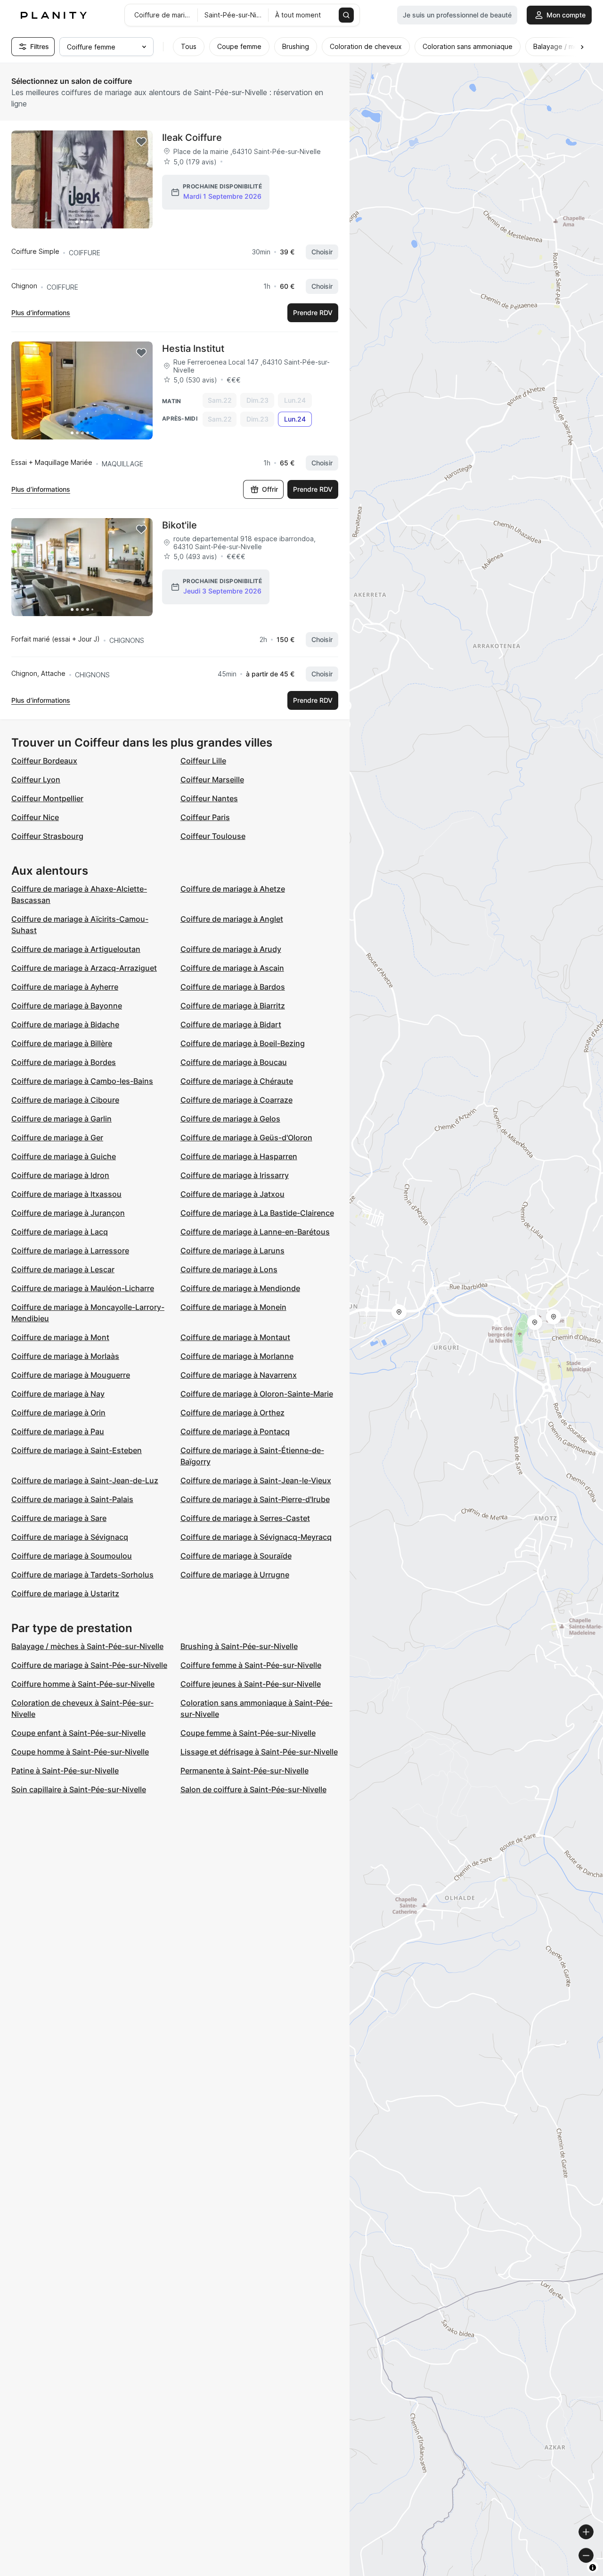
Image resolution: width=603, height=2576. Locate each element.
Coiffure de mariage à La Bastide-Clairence (257, 1213)
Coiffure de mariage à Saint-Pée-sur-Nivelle (89, 1665)
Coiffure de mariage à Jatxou (232, 1194)
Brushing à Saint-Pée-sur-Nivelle (239, 1646)
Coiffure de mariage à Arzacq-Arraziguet (84, 968)
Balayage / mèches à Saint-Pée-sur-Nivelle (87, 1646)
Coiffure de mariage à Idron (60, 1175)
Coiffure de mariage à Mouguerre (71, 1375)
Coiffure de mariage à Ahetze (233, 889)
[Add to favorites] (141, 142)
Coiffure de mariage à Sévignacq (70, 1537)
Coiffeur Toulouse (213, 836)
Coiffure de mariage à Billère (62, 1043)
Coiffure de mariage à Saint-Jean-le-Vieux (256, 1480)
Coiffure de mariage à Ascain (232, 968)
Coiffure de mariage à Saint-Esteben (77, 1450)
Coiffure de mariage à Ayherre (65, 987)
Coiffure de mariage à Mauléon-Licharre (83, 1288)
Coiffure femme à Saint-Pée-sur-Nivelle (251, 1665)
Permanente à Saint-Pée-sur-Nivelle (244, 1771)
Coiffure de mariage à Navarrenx (239, 1375)
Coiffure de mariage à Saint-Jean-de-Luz (85, 1480)
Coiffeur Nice (35, 817)
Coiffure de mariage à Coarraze (236, 1100)
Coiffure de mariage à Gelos (230, 1119)
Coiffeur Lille (203, 761)
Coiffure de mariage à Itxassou (66, 1194)
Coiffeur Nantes (209, 798)
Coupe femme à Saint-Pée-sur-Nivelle (248, 1733)
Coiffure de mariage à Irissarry (235, 1175)
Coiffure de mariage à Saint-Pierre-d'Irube (255, 1499)
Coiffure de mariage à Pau (58, 1431)
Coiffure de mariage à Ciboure (65, 1100)
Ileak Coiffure (192, 138)
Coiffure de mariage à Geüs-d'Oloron (246, 1138)
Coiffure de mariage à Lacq (60, 1232)
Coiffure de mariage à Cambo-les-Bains (82, 1081)
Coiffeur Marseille (212, 780)
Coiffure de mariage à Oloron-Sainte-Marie (257, 1394)
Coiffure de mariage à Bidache (65, 1024)
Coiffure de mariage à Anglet (232, 919)
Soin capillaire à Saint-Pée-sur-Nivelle (79, 1789)
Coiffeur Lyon (36, 780)
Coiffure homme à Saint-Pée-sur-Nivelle (83, 1684)
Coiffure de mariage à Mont (60, 1337)
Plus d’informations (41, 313)
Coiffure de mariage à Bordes (64, 1062)
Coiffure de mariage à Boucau (234, 1062)
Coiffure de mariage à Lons (229, 1269)
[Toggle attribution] (593, 2568)
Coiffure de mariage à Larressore (70, 1251)
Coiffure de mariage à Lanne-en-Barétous (255, 1232)
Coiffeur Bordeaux (44, 761)
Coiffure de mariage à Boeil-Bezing (243, 1043)
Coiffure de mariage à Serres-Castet (245, 1518)
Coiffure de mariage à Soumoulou (72, 1556)
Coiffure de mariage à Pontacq (235, 1431)
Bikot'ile (179, 525)
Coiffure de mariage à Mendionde (240, 1288)
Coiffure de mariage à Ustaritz (65, 1593)
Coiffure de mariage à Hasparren (239, 1156)
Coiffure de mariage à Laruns (232, 1251)
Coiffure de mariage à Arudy (231, 949)
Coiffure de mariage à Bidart (231, 1024)
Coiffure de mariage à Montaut (235, 1337)
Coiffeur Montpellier (47, 798)
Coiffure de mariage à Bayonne (67, 1006)
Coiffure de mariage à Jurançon (68, 1213)
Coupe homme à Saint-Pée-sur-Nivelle (80, 1752)
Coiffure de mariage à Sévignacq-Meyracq (256, 1537)
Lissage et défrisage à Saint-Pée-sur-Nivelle (259, 1752)
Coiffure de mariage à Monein (233, 1307)
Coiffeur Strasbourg (47, 836)
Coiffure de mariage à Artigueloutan (76, 949)
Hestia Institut (193, 349)
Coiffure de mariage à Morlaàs (65, 1356)
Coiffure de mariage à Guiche (64, 1156)
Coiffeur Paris (205, 817)
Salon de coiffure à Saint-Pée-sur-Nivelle (253, 1789)
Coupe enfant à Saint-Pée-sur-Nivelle (78, 1733)
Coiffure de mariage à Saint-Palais (72, 1499)
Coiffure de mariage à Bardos (233, 987)
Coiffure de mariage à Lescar (63, 1269)
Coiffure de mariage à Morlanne (237, 1356)
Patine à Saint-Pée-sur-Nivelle (65, 1771)
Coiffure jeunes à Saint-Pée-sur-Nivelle (251, 1684)
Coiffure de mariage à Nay (58, 1394)
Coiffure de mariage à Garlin (61, 1119)
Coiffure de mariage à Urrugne (235, 1575)
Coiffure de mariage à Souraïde (236, 1556)
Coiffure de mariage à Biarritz (233, 1006)
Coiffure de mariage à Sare (59, 1518)
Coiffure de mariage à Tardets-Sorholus (82, 1575)
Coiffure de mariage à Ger (57, 1138)
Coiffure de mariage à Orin (58, 1413)
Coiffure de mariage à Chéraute (237, 1081)
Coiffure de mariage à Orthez (232, 1413)
